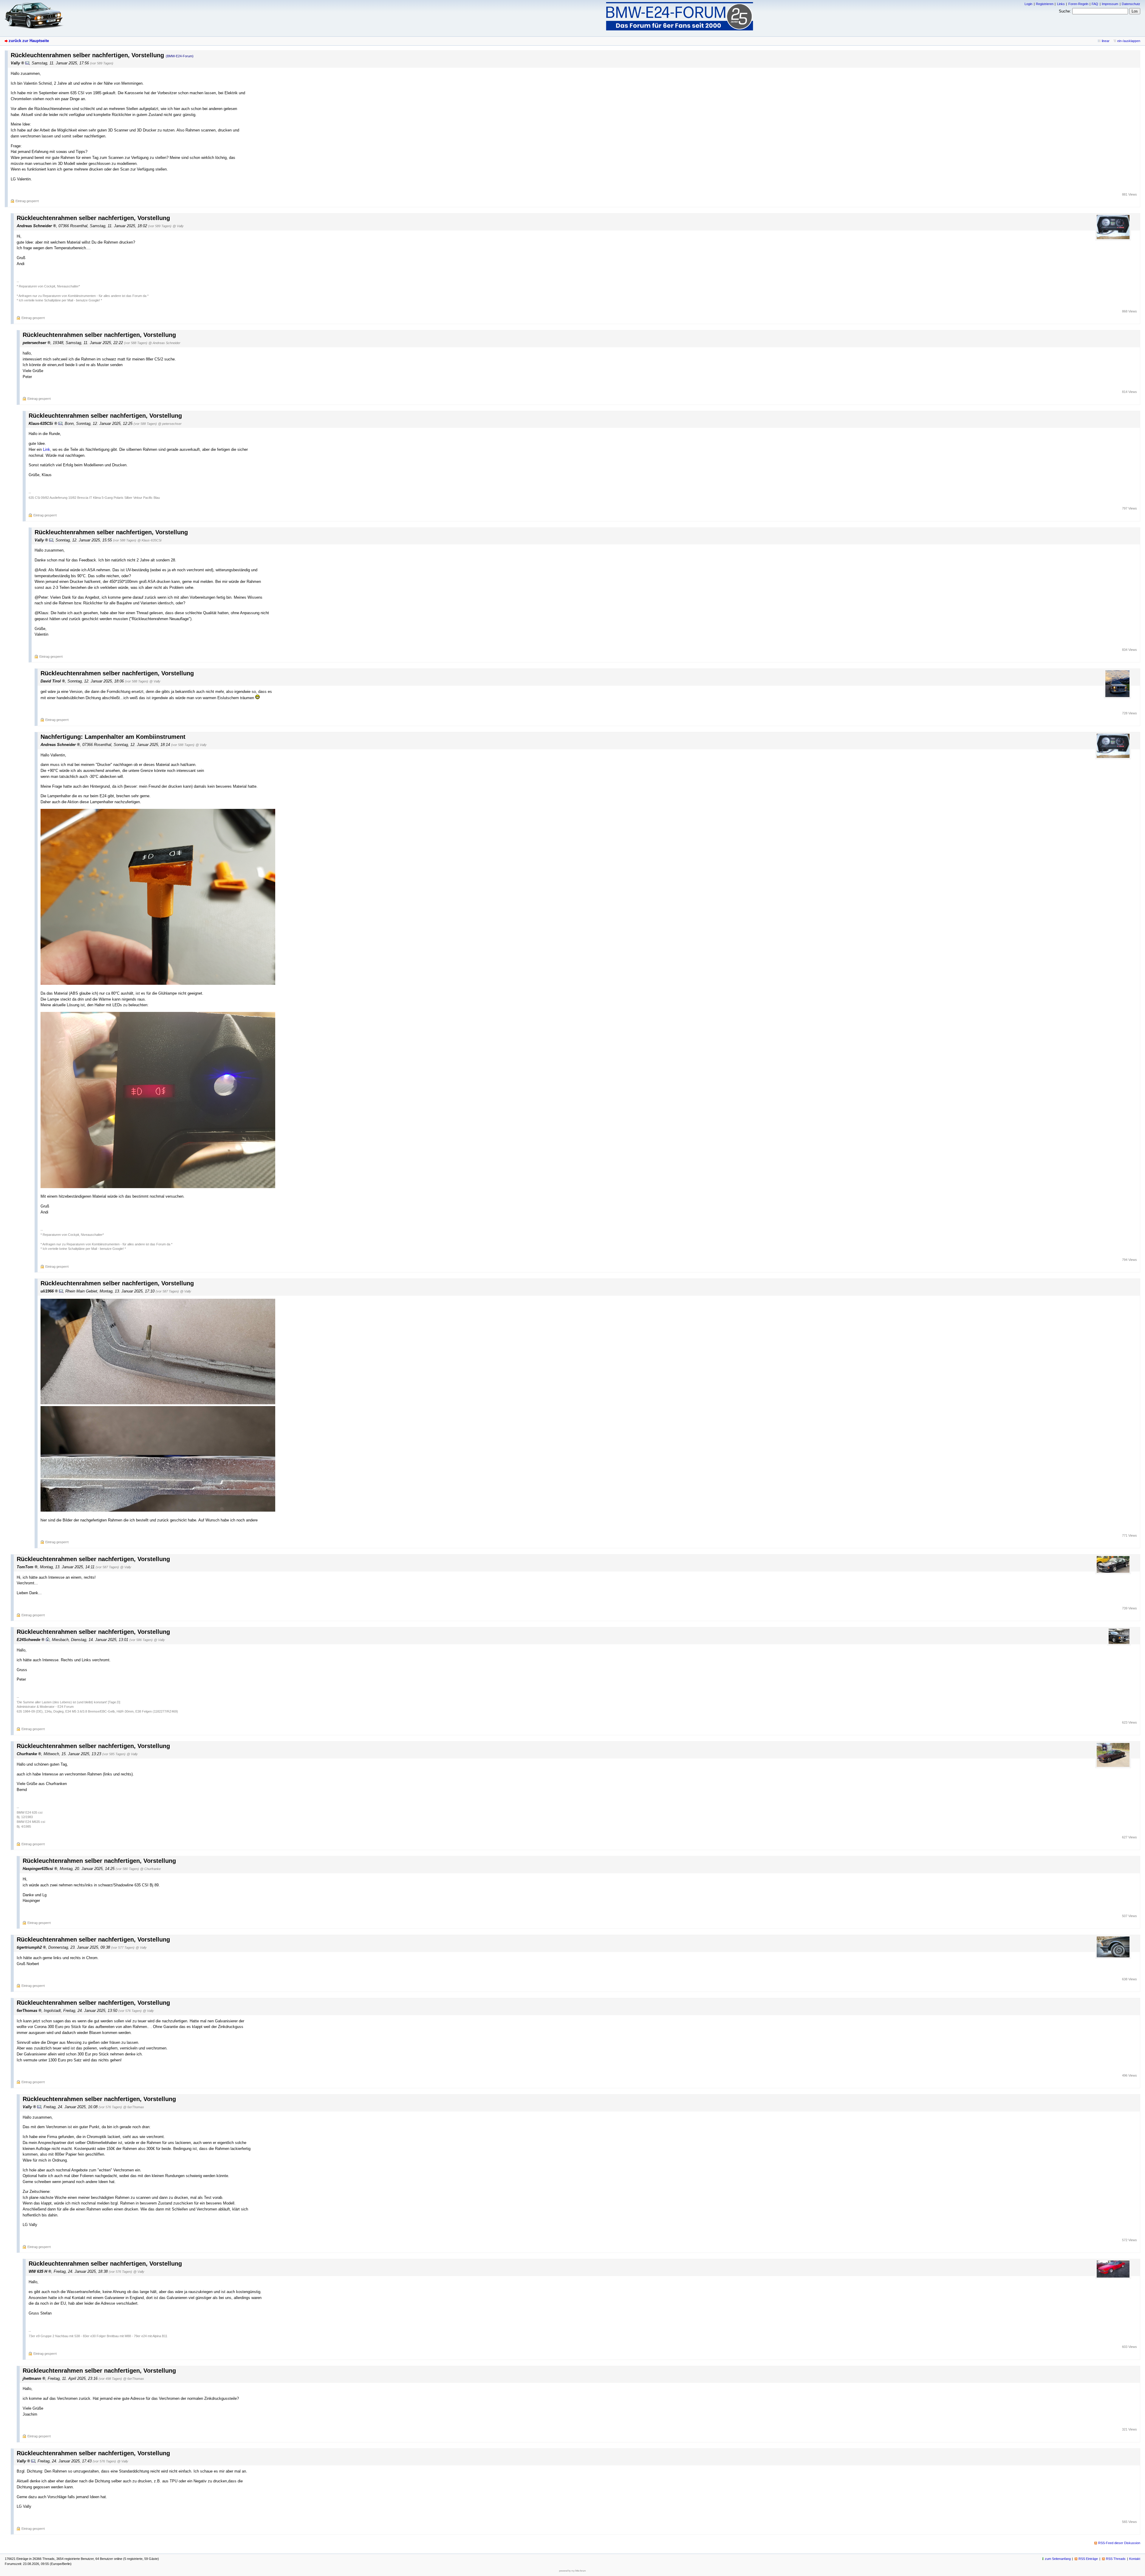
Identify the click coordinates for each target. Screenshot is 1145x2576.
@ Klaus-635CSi (149, 540)
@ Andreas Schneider (164, 343)
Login (1028, 4)
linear (1106, 41)
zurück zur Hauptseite (29, 41)
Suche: (1065, 11)
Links (1061, 4)
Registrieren (1045, 4)
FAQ (1095, 4)
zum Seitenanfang (1058, 2559)
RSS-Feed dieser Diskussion (1119, 2543)
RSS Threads (1116, 2559)
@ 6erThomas (134, 2107)
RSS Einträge (1088, 2559)
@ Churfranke (150, 1869)
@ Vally (178, 226)
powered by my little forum (572, 2571)
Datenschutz (1131, 4)
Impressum (1110, 4)
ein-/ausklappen (1129, 41)
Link (47, 449)
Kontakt (1135, 2559)
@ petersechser (170, 424)
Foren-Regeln (1078, 4)
